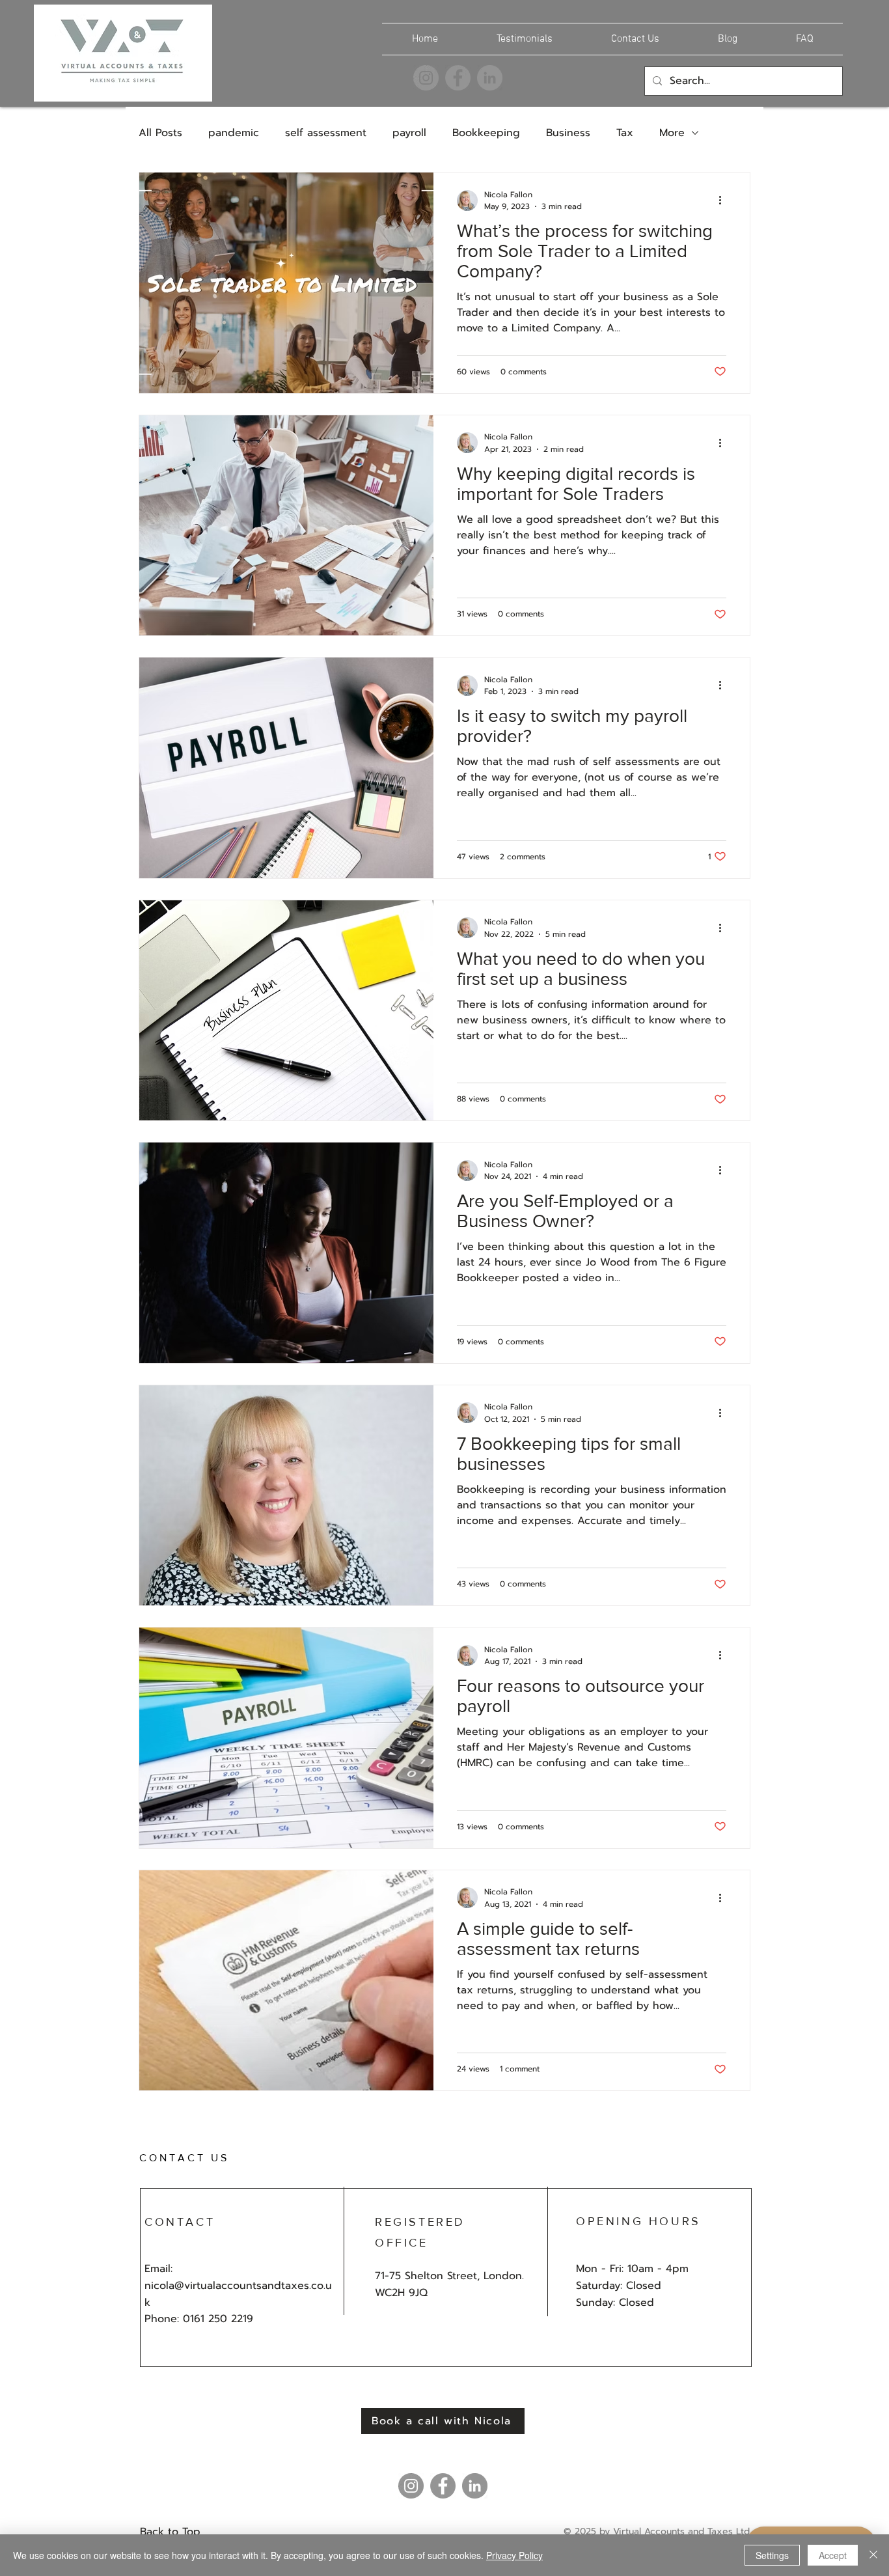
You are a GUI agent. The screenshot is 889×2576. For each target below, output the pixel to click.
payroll (409, 133)
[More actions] (724, 201)
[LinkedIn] (490, 78)
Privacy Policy (514, 2555)
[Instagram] (426, 78)
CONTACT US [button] (184, 2158)
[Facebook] (458, 78)
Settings (772, 2555)
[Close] (873, 2555)
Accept (833, 2555)
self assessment (326, 133)
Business (568, 133)
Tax (625, 133)
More (672, 133)
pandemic (234, 133)
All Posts (160, 133)
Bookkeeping (486, 133)
